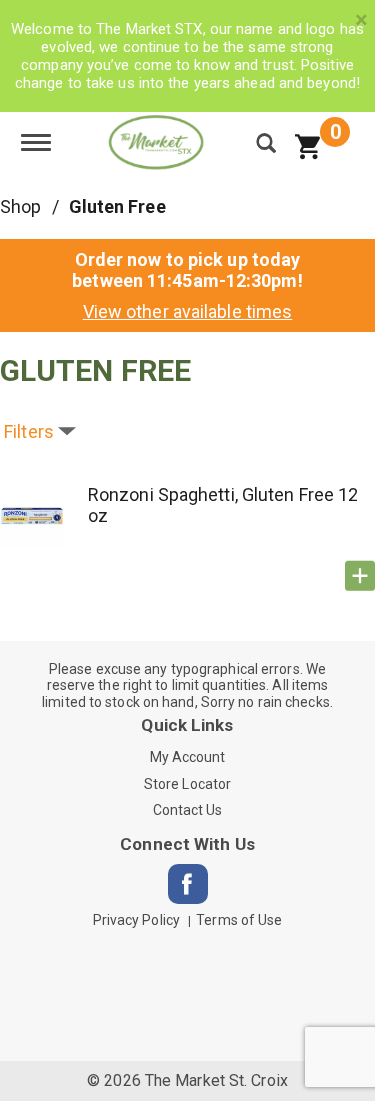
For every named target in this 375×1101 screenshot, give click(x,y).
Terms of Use (239, 920)
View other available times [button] (188, 311)
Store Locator (187, 784)
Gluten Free (117, 206)
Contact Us (188, 810)
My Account (188, 757)
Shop (20, 206)
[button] (360, 576)
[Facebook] (188, 884)
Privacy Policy (136, 920)
